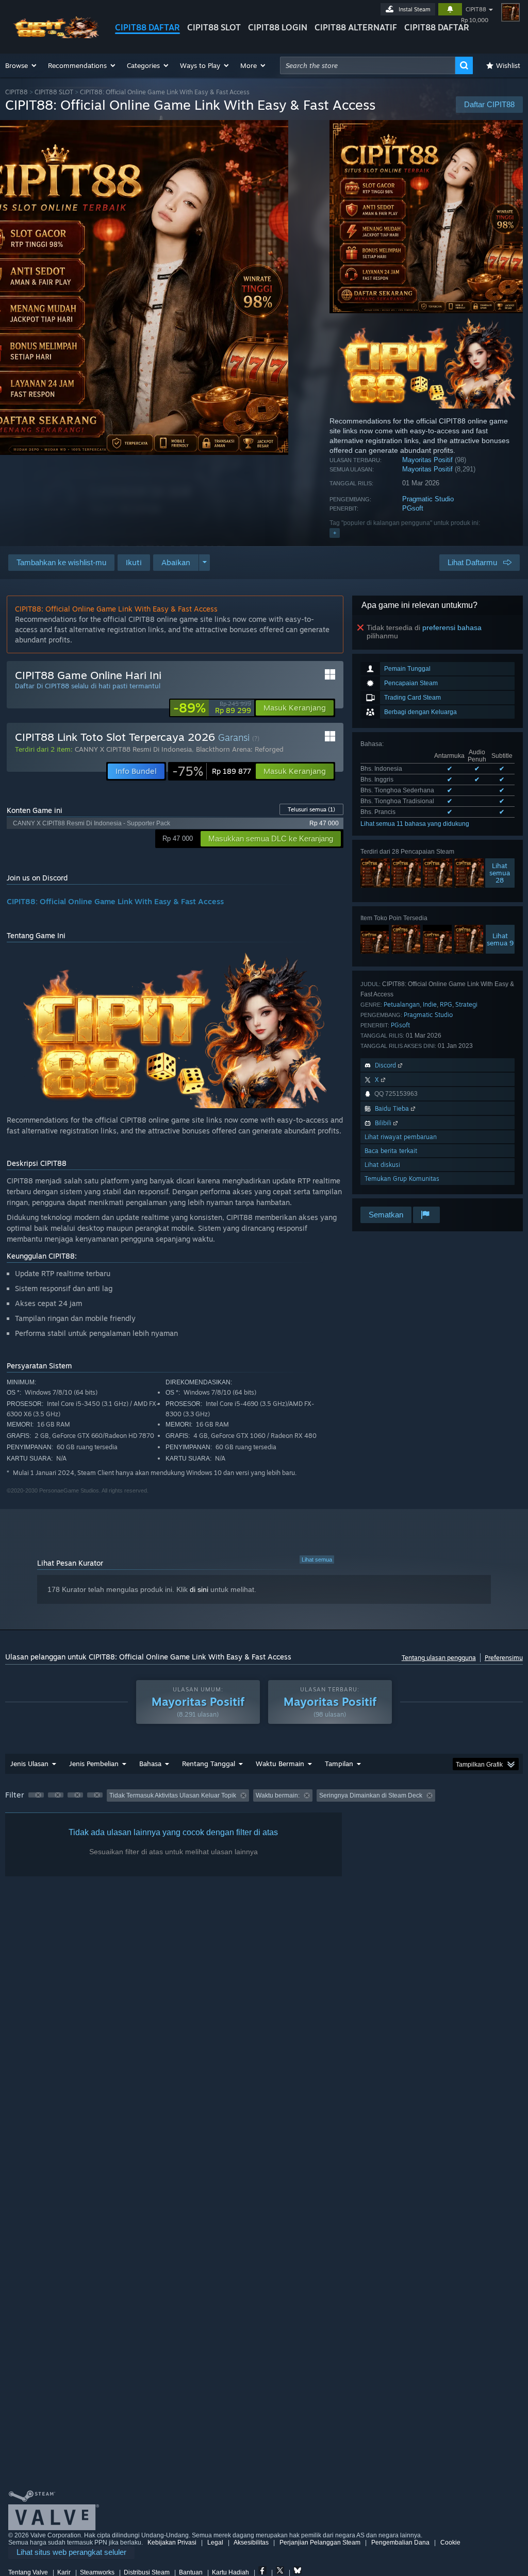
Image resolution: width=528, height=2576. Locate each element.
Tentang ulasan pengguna (439, 1658)
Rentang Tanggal (209, 1764)
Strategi (466, 1004)
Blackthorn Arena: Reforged (240, 749)
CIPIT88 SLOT (214, 27)
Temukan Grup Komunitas (402, 1179)
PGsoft (413, 508)
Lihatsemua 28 (500, 873)
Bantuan (191, 2572)
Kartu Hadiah (230, 2572)
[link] (212, 708)
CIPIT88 (476, 9)
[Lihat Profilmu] (510, 12)
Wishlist (508, 65)
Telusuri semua (311, 809)
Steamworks (97, 2572)
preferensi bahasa (452, 628)
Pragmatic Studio (428, 499)
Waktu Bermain (280, 1764)
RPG (446, 1004)
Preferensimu (504, 1658)
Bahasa (150, 1764)
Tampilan (339, 1764)
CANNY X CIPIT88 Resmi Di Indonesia (133, 749)
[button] (21, 65)
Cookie (450, 2543)
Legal (215, 2543)
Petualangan (402, 1004)
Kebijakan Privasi (172, 2543)
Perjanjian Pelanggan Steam (320, 2543)
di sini (199, 1589)
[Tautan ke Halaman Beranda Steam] (54, 35)
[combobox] (368, 65)
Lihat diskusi (382, 1165)
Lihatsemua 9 (500, 939)
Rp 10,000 (475, 20)
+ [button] (335, 533)
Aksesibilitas (251, 2543)
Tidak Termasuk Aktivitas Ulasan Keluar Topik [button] (173, 1795)
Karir (64, 2572)
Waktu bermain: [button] (278, 1795)
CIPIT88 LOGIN (278, 27)
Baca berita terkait (391, 1151)
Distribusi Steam (147, 2572)
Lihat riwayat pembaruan (401, 1137)
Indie (430, 1004)
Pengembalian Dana (400, 2543)
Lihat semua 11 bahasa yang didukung (415, 824)
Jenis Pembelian (94, 1764)
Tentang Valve (28, 2572)
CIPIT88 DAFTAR (147, 27)
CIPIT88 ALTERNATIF (356, 27)
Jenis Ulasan (29, 1764)
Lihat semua (317, 1560)
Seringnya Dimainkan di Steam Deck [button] (371, 1795)
